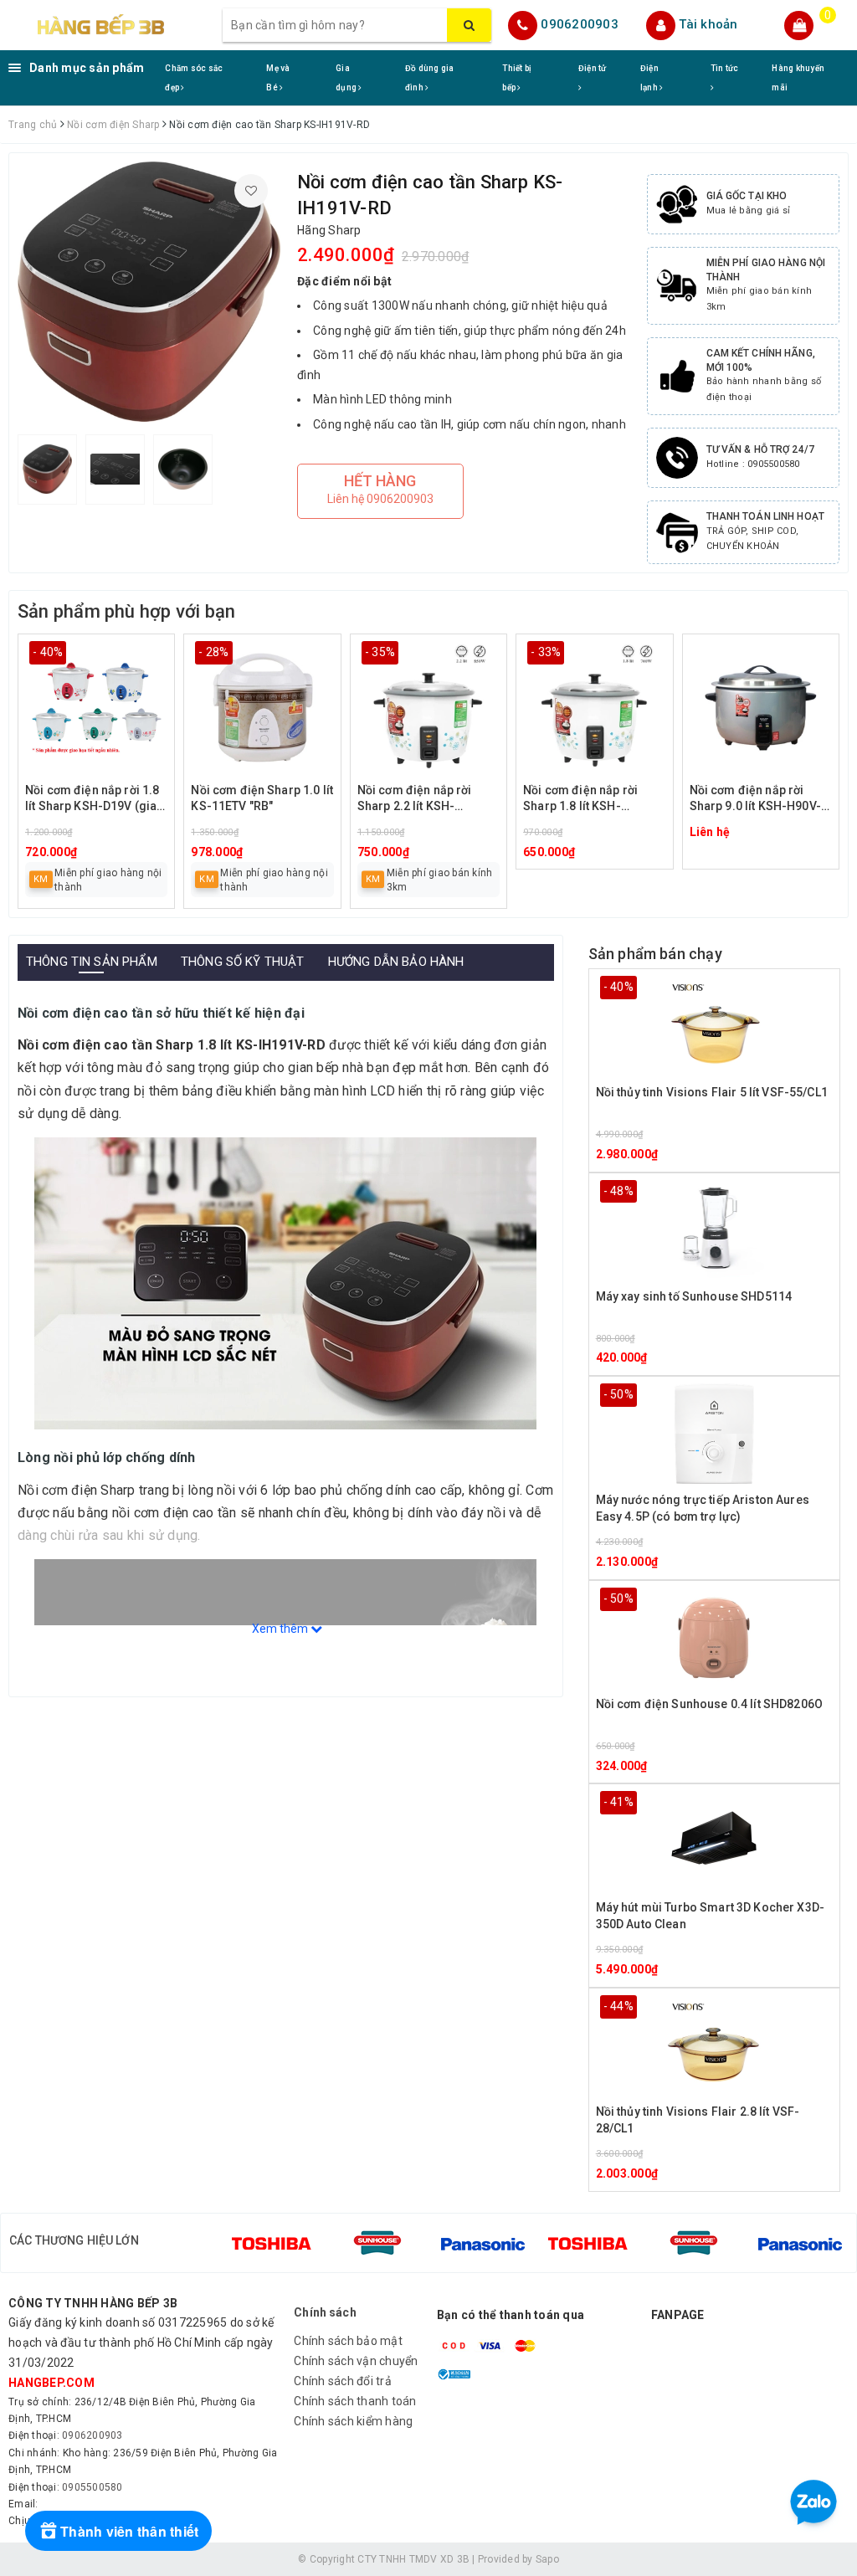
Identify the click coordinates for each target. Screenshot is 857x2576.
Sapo (547, 2559)
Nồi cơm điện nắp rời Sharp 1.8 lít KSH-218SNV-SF (580, 800)
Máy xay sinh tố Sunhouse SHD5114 (694, 1296)
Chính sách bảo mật (348, 2341)
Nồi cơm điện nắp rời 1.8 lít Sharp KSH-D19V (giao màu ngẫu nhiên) (95, 800)
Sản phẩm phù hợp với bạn (126, 611)
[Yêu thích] (251, 191)
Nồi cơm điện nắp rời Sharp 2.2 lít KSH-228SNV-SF (415, 800)
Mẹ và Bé (278, 78)
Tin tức (725, 68)
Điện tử (593, 68)
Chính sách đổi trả (343, 2381)
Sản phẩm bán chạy (655, 954)
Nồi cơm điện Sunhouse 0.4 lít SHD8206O (709, 1704)
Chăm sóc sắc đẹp (194, 78)
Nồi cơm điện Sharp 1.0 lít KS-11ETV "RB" (262, 798)
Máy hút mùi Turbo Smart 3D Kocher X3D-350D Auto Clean (710, 1916)
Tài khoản (708, 24)
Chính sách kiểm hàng (353, 2421)
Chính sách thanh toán (355, 2401)
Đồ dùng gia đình (430, 78)
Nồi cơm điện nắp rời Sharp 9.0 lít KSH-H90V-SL (755, 800)
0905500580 (92, 2487)
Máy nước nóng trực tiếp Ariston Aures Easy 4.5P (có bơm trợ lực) (703, 1508)
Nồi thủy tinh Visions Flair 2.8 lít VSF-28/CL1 (698, 2120)
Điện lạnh (650, 78)
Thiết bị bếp (517, 78)
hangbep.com (51, 2383)
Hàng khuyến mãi (798, 78)
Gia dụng (347, 78)
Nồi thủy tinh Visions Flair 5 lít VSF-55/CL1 (712, 1092)
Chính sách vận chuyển (356, 2361)
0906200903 (580, 24)
